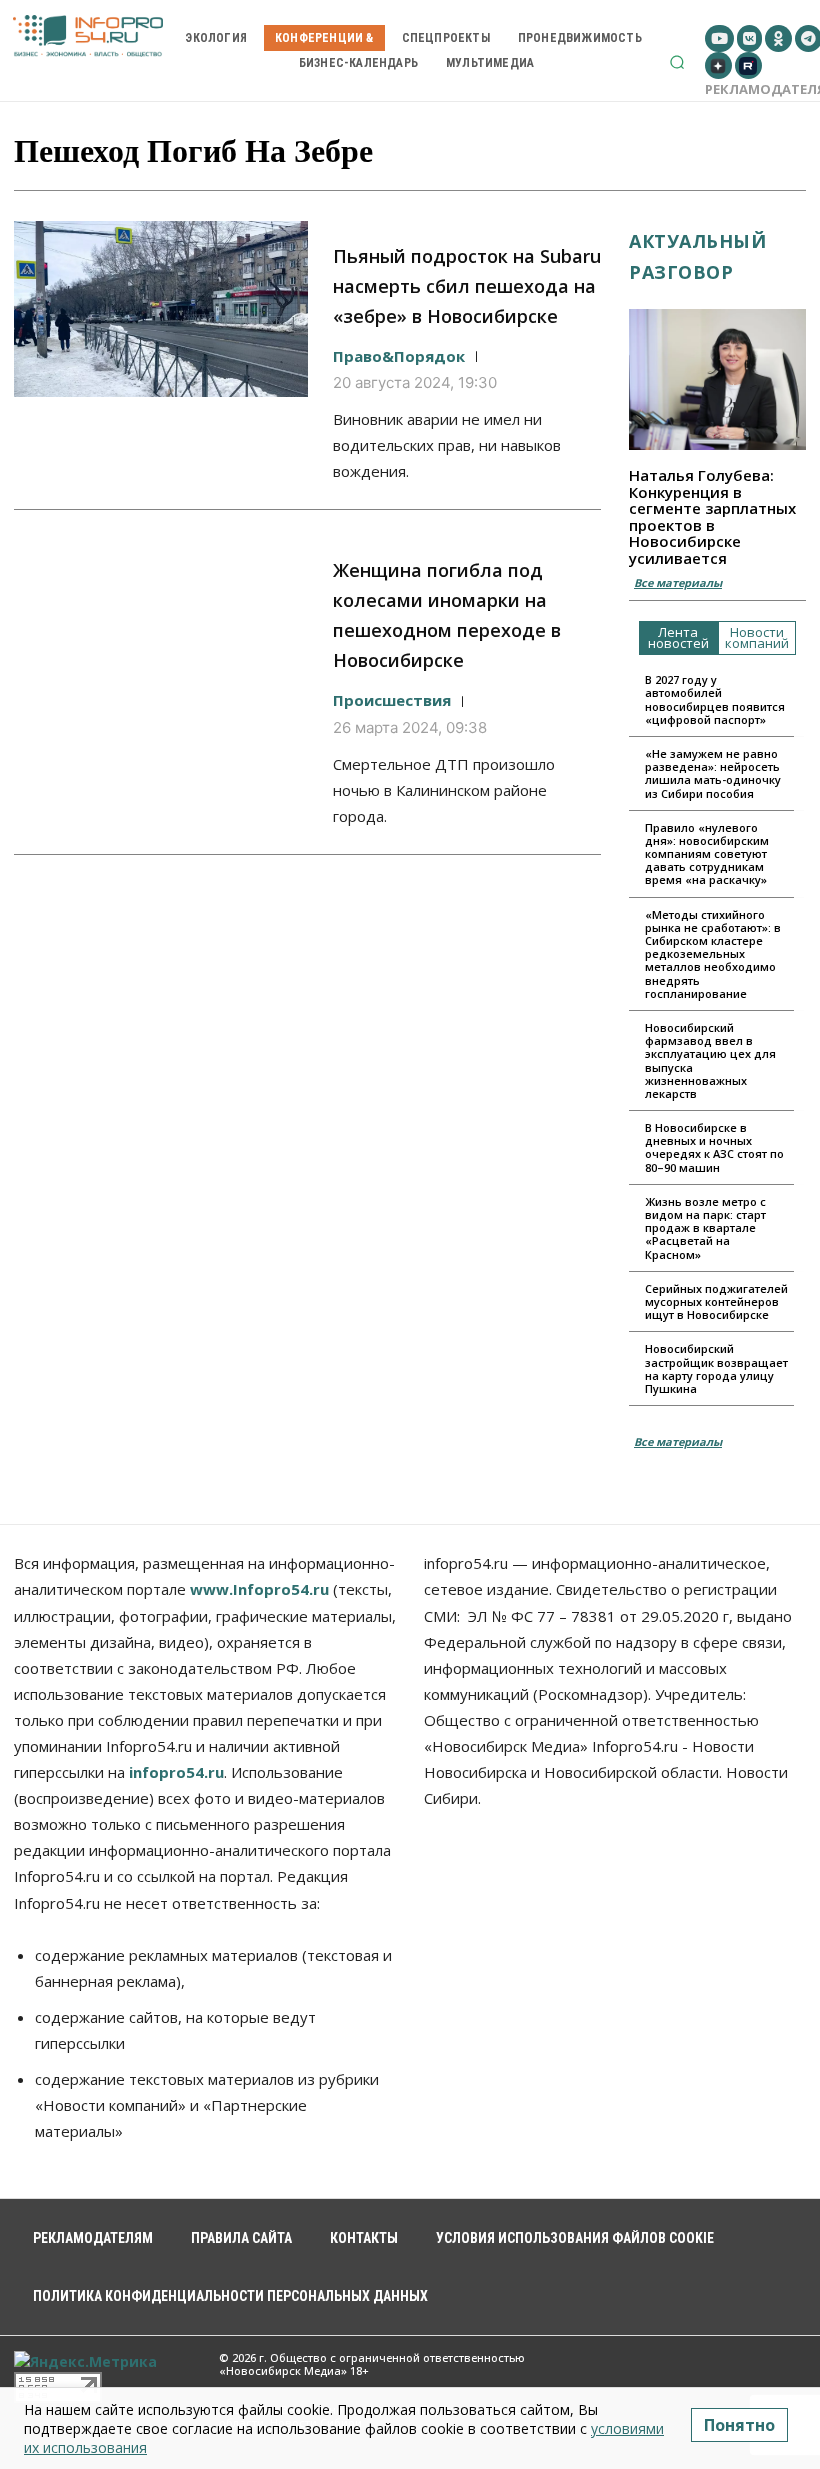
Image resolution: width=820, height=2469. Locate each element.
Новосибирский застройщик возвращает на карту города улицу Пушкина (716, 1368)
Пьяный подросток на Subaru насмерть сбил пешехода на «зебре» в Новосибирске (467, 286)
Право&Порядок (399, 356)
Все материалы (678, 582)
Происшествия (392, 700)
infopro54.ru (176, 1772)
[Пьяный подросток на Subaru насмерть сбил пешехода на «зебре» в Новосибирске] (161, 309)
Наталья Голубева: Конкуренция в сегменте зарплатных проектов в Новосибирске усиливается (712, 516)
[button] (677, 62)
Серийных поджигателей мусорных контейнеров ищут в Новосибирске (716, 1301)
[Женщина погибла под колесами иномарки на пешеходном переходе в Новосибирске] (161, 623)
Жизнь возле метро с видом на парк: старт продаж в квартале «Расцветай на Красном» (705, 1228)
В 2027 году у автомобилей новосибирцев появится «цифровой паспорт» (715, 699)
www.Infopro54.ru (259, 1589)
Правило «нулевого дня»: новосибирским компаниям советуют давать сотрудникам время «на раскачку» (707, 854)
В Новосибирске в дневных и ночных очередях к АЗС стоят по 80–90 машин (714, 1147)
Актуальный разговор (697, 256)
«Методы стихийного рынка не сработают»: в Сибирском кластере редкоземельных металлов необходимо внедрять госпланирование (713, 954)
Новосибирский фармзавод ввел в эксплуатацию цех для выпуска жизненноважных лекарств (710, 1060)
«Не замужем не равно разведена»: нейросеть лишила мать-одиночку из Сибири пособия (713, 773)
